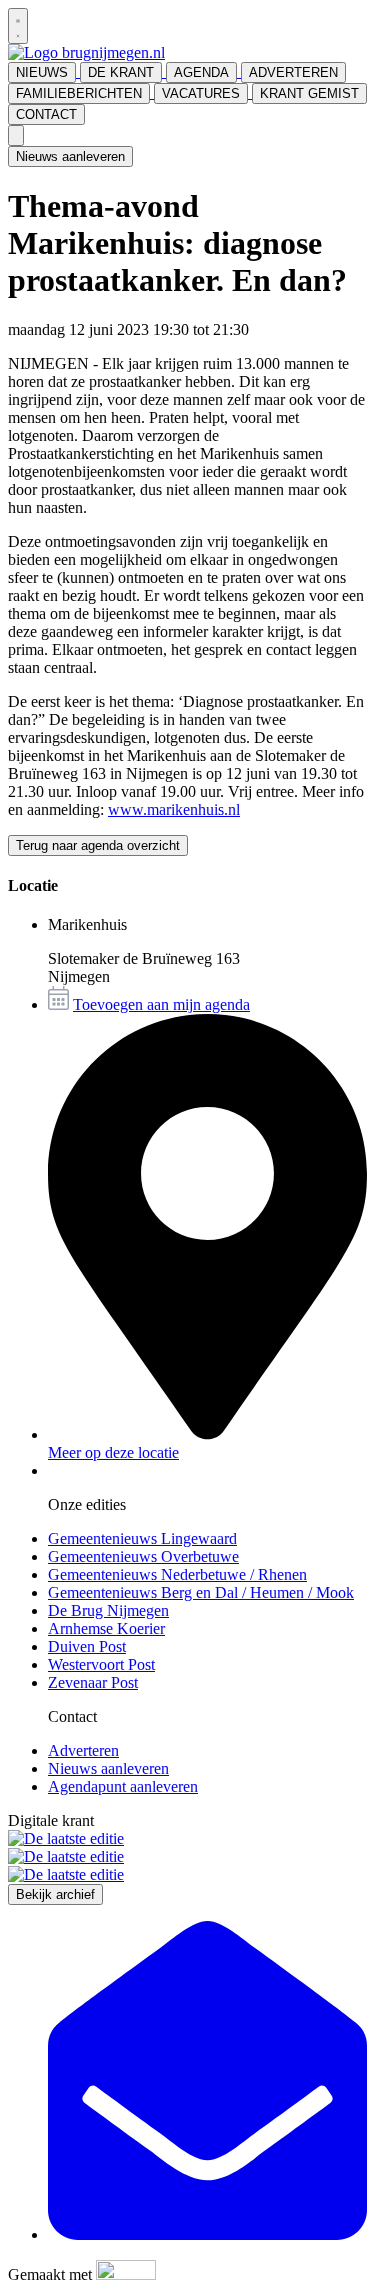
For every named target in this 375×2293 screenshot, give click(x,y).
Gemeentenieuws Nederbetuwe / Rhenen (177, 1574)
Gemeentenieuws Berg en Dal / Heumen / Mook (201, 1592)
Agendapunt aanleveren (123, 1786)
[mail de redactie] (207, 2234)
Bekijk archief (55, 1894)
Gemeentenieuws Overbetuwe (143, 1556)
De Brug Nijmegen (108, 1610)
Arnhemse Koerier (106, 1628)
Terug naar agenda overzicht (98, 845)
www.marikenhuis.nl (174, 809)
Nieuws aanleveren (70, 156)
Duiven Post (87, 1646)
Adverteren (83, 1750)
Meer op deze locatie (113, 1452)
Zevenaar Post (93, 1682)
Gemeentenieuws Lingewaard (142, 1538)
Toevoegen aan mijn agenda (161, 1004)
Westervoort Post (101, 1664)
